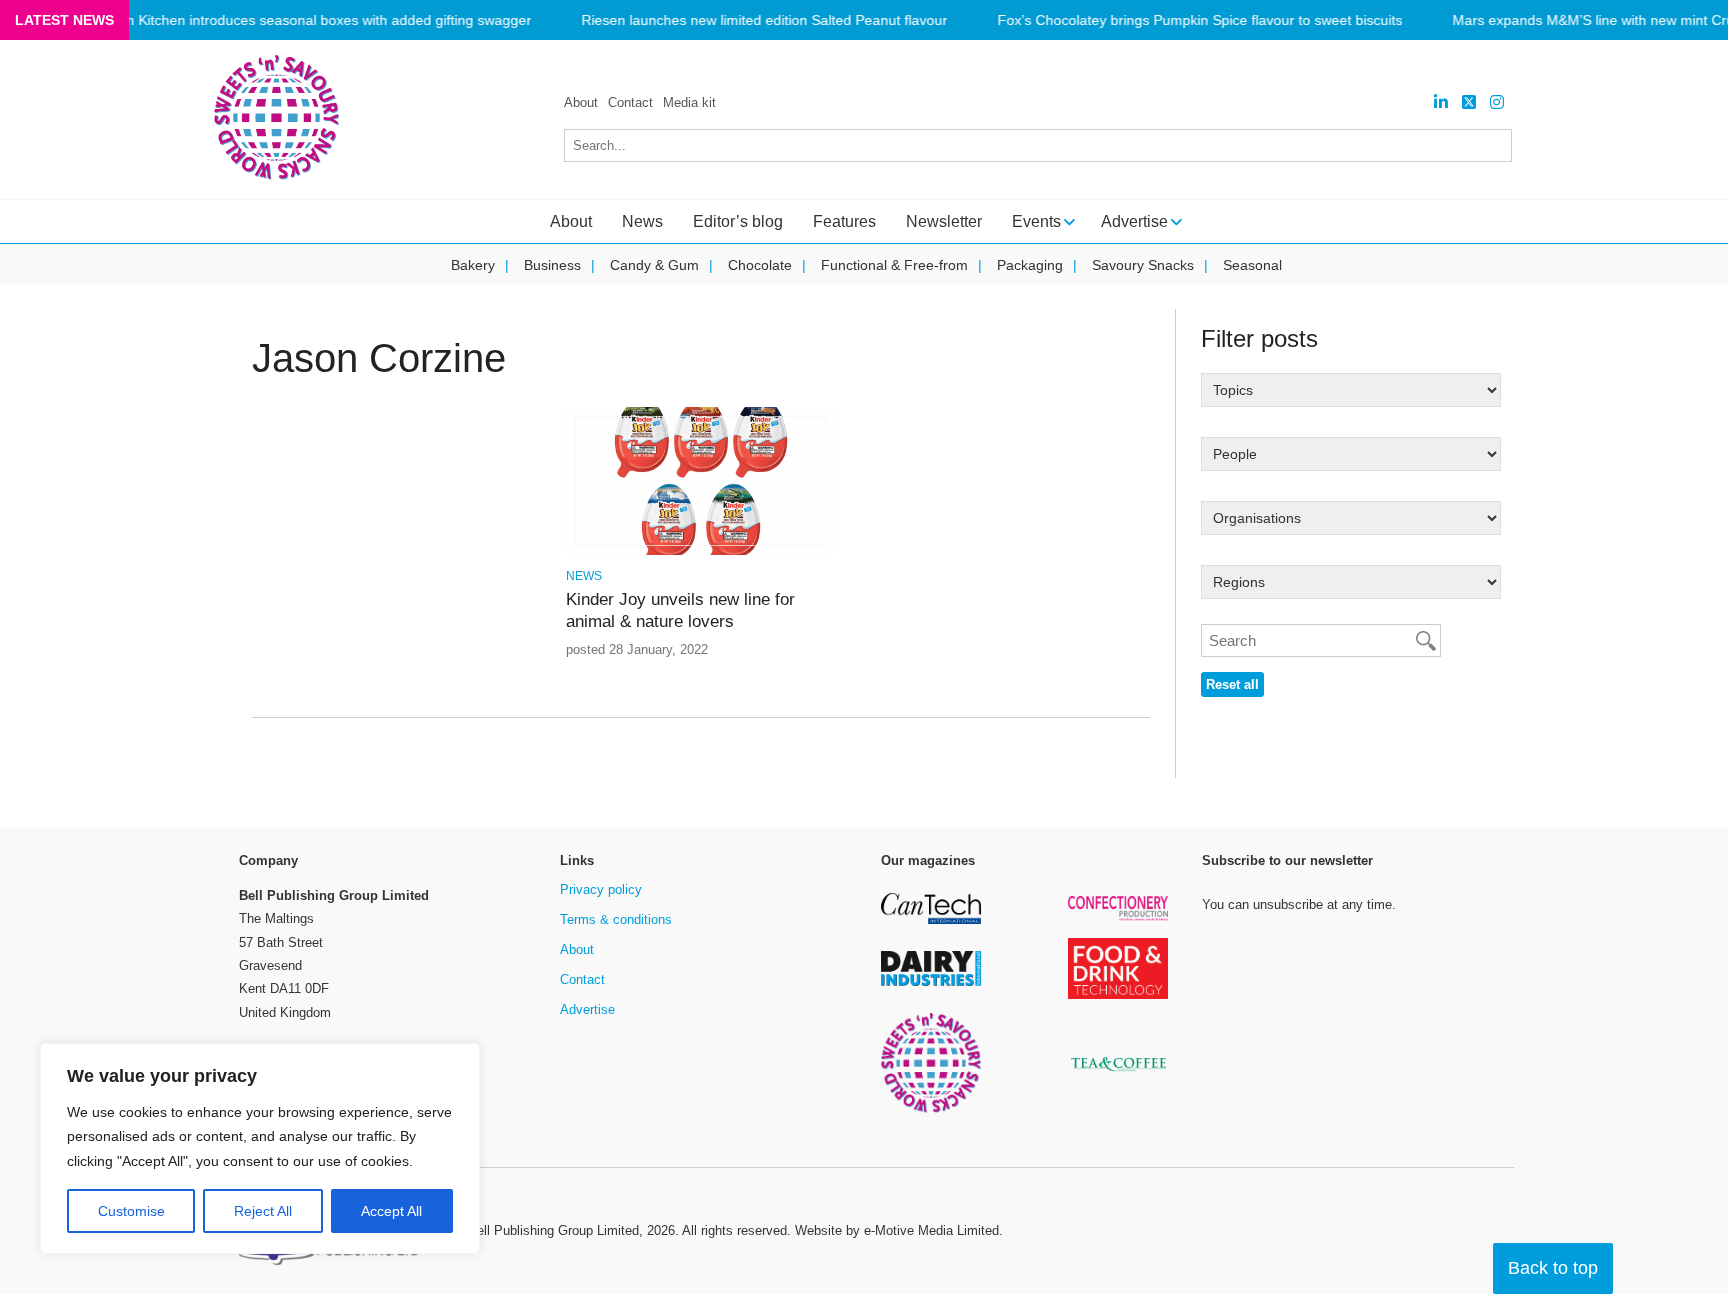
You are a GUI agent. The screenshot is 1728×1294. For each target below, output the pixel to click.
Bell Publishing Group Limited (553, 1230)
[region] (260, 1149)
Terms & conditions (616, 919)
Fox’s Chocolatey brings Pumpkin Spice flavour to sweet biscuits (1199, 20)
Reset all (1232, 684)
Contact (630, 102)
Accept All (391, 1211)
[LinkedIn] (1441, 102)
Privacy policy (601, 889)
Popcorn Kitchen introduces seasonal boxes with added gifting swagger (306, 20)
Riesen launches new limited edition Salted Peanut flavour (764, 20)
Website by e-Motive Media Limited (897, 1230)
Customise (131, 1211)
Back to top (1553, 1268)
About (581, 102)
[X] (1469, 102)
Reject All (263, 1211)
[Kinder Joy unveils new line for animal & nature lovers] (700, 551)
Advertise (587, 1009)
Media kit (689, 102)
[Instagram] (1497, 102)
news (584, 576)
